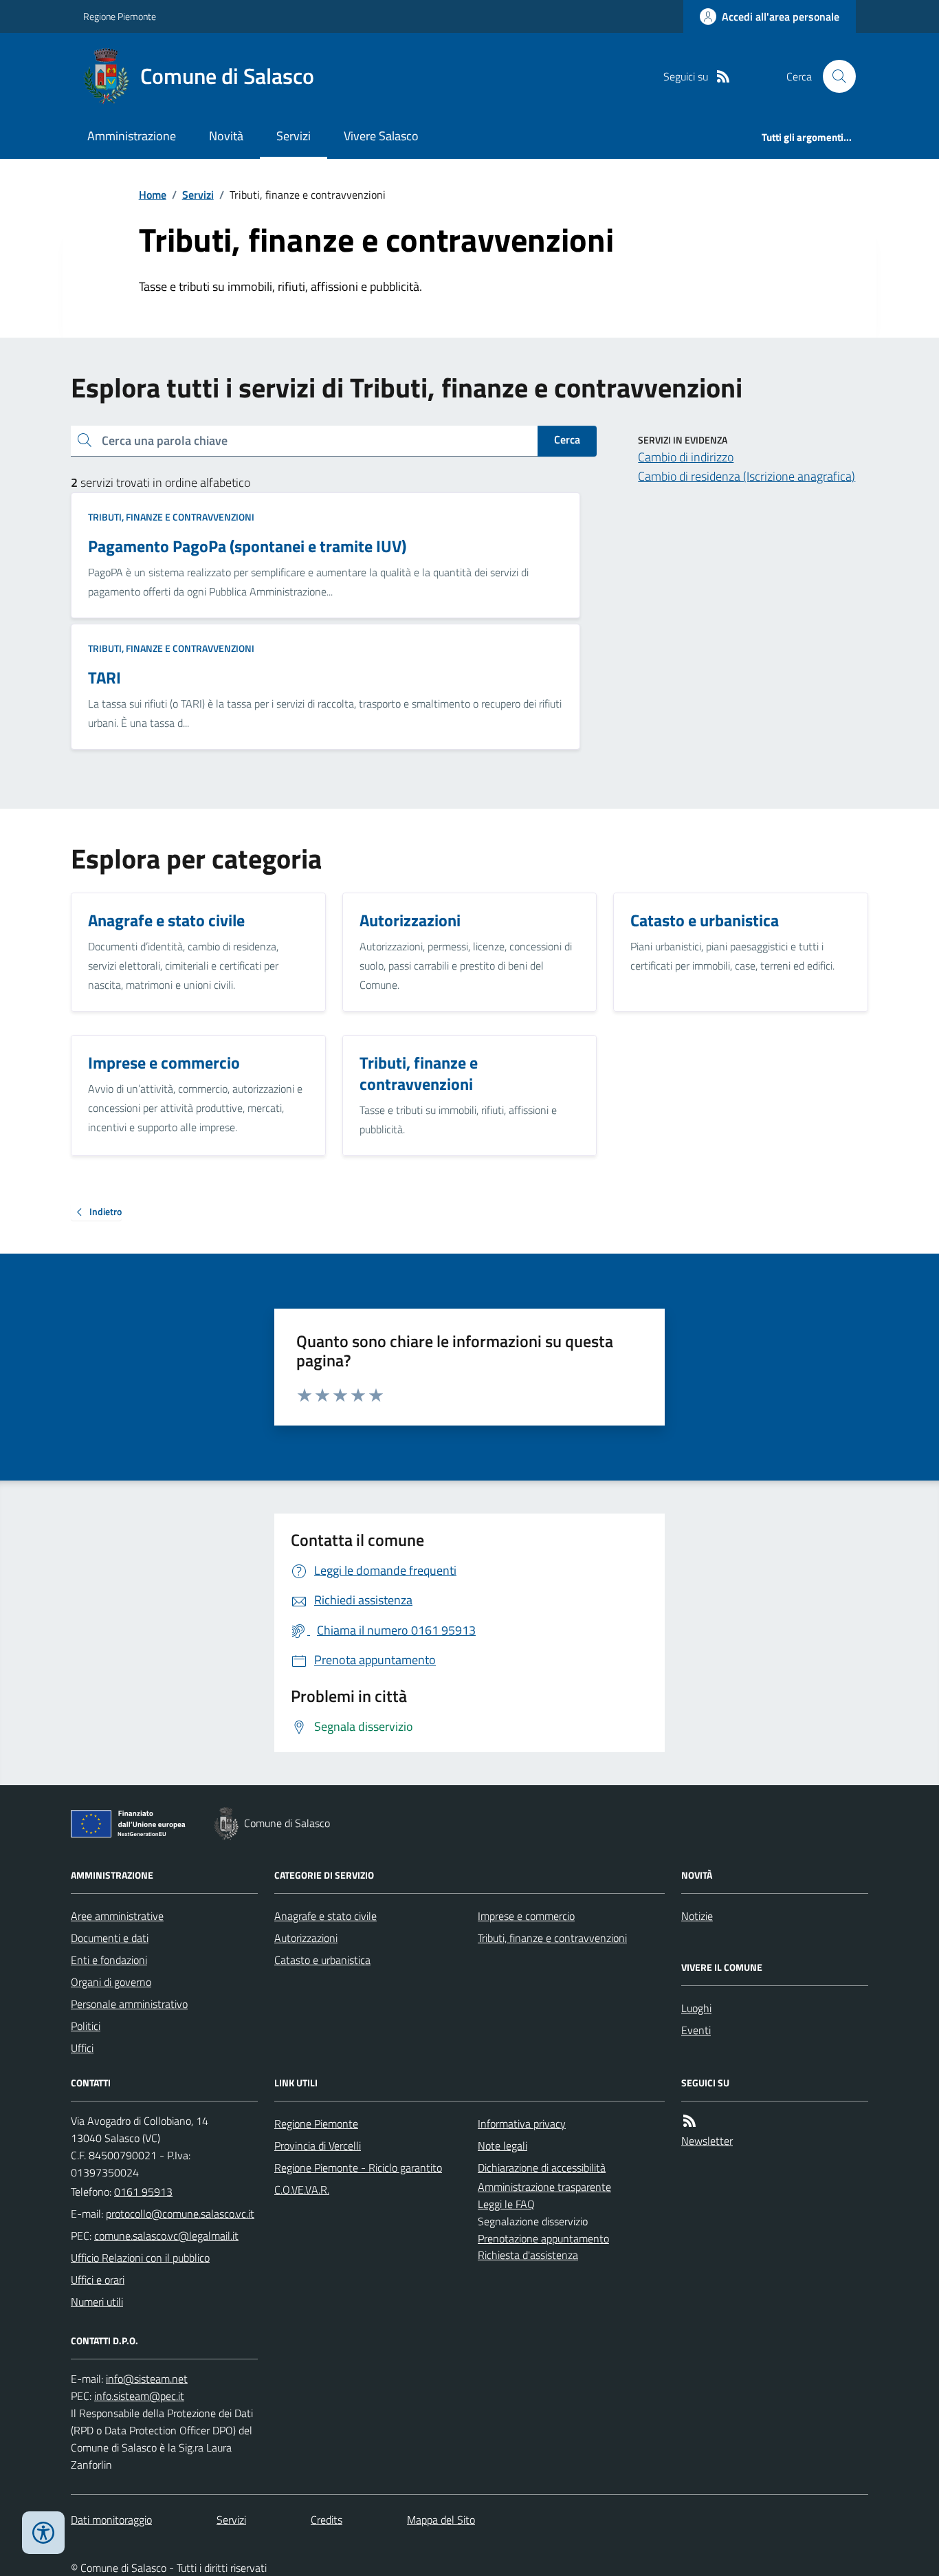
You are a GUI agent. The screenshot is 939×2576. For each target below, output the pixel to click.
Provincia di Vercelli (318, 2146)
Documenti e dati (110, 1938)
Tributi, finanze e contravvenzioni (171, 517)
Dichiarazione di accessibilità (542, 2168)
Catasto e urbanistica (322, 1960)
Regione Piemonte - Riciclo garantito (358, 2168)
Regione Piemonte (120, 16)
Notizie (697, 1916)
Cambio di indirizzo (686, 457)
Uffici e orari (98, 2280)
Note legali (502, 2146)
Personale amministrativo (129, 2004)
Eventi (696, 2030)
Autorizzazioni (306, 1938)
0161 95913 (143, 2192)
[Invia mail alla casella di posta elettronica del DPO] (147, 2379)
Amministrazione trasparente (544, 2187)
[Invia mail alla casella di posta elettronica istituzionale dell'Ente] (180, 2214)
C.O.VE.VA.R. (302, 2190)
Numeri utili (97, 2302)
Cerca (567, 439)
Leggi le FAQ (506, 2204)
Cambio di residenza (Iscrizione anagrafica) (747, 476)
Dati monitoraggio (111, 2520)
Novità (226, 136)
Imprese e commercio (526, 1916)
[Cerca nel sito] (834, 76)
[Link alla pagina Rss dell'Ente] (689, 2121)
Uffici (82, 2048)
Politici (86, 2026)
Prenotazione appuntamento (543, 2238)
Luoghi (696, 2008)
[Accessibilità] (43, 2533)
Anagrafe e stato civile (325, 1916)
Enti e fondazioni (109, 1960)
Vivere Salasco (381, 136)
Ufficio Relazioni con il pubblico (140, 2258)
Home (153, 195)
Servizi (294, 136)
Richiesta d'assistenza (528, 2255)
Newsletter (707, 2141)
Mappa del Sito (441, 2520)
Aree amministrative (117, 1916)
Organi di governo (111, 1982)
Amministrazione (132, 136)
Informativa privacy (522, 2124)
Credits (327, 2520)
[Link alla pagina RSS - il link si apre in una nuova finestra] (723, 77)
